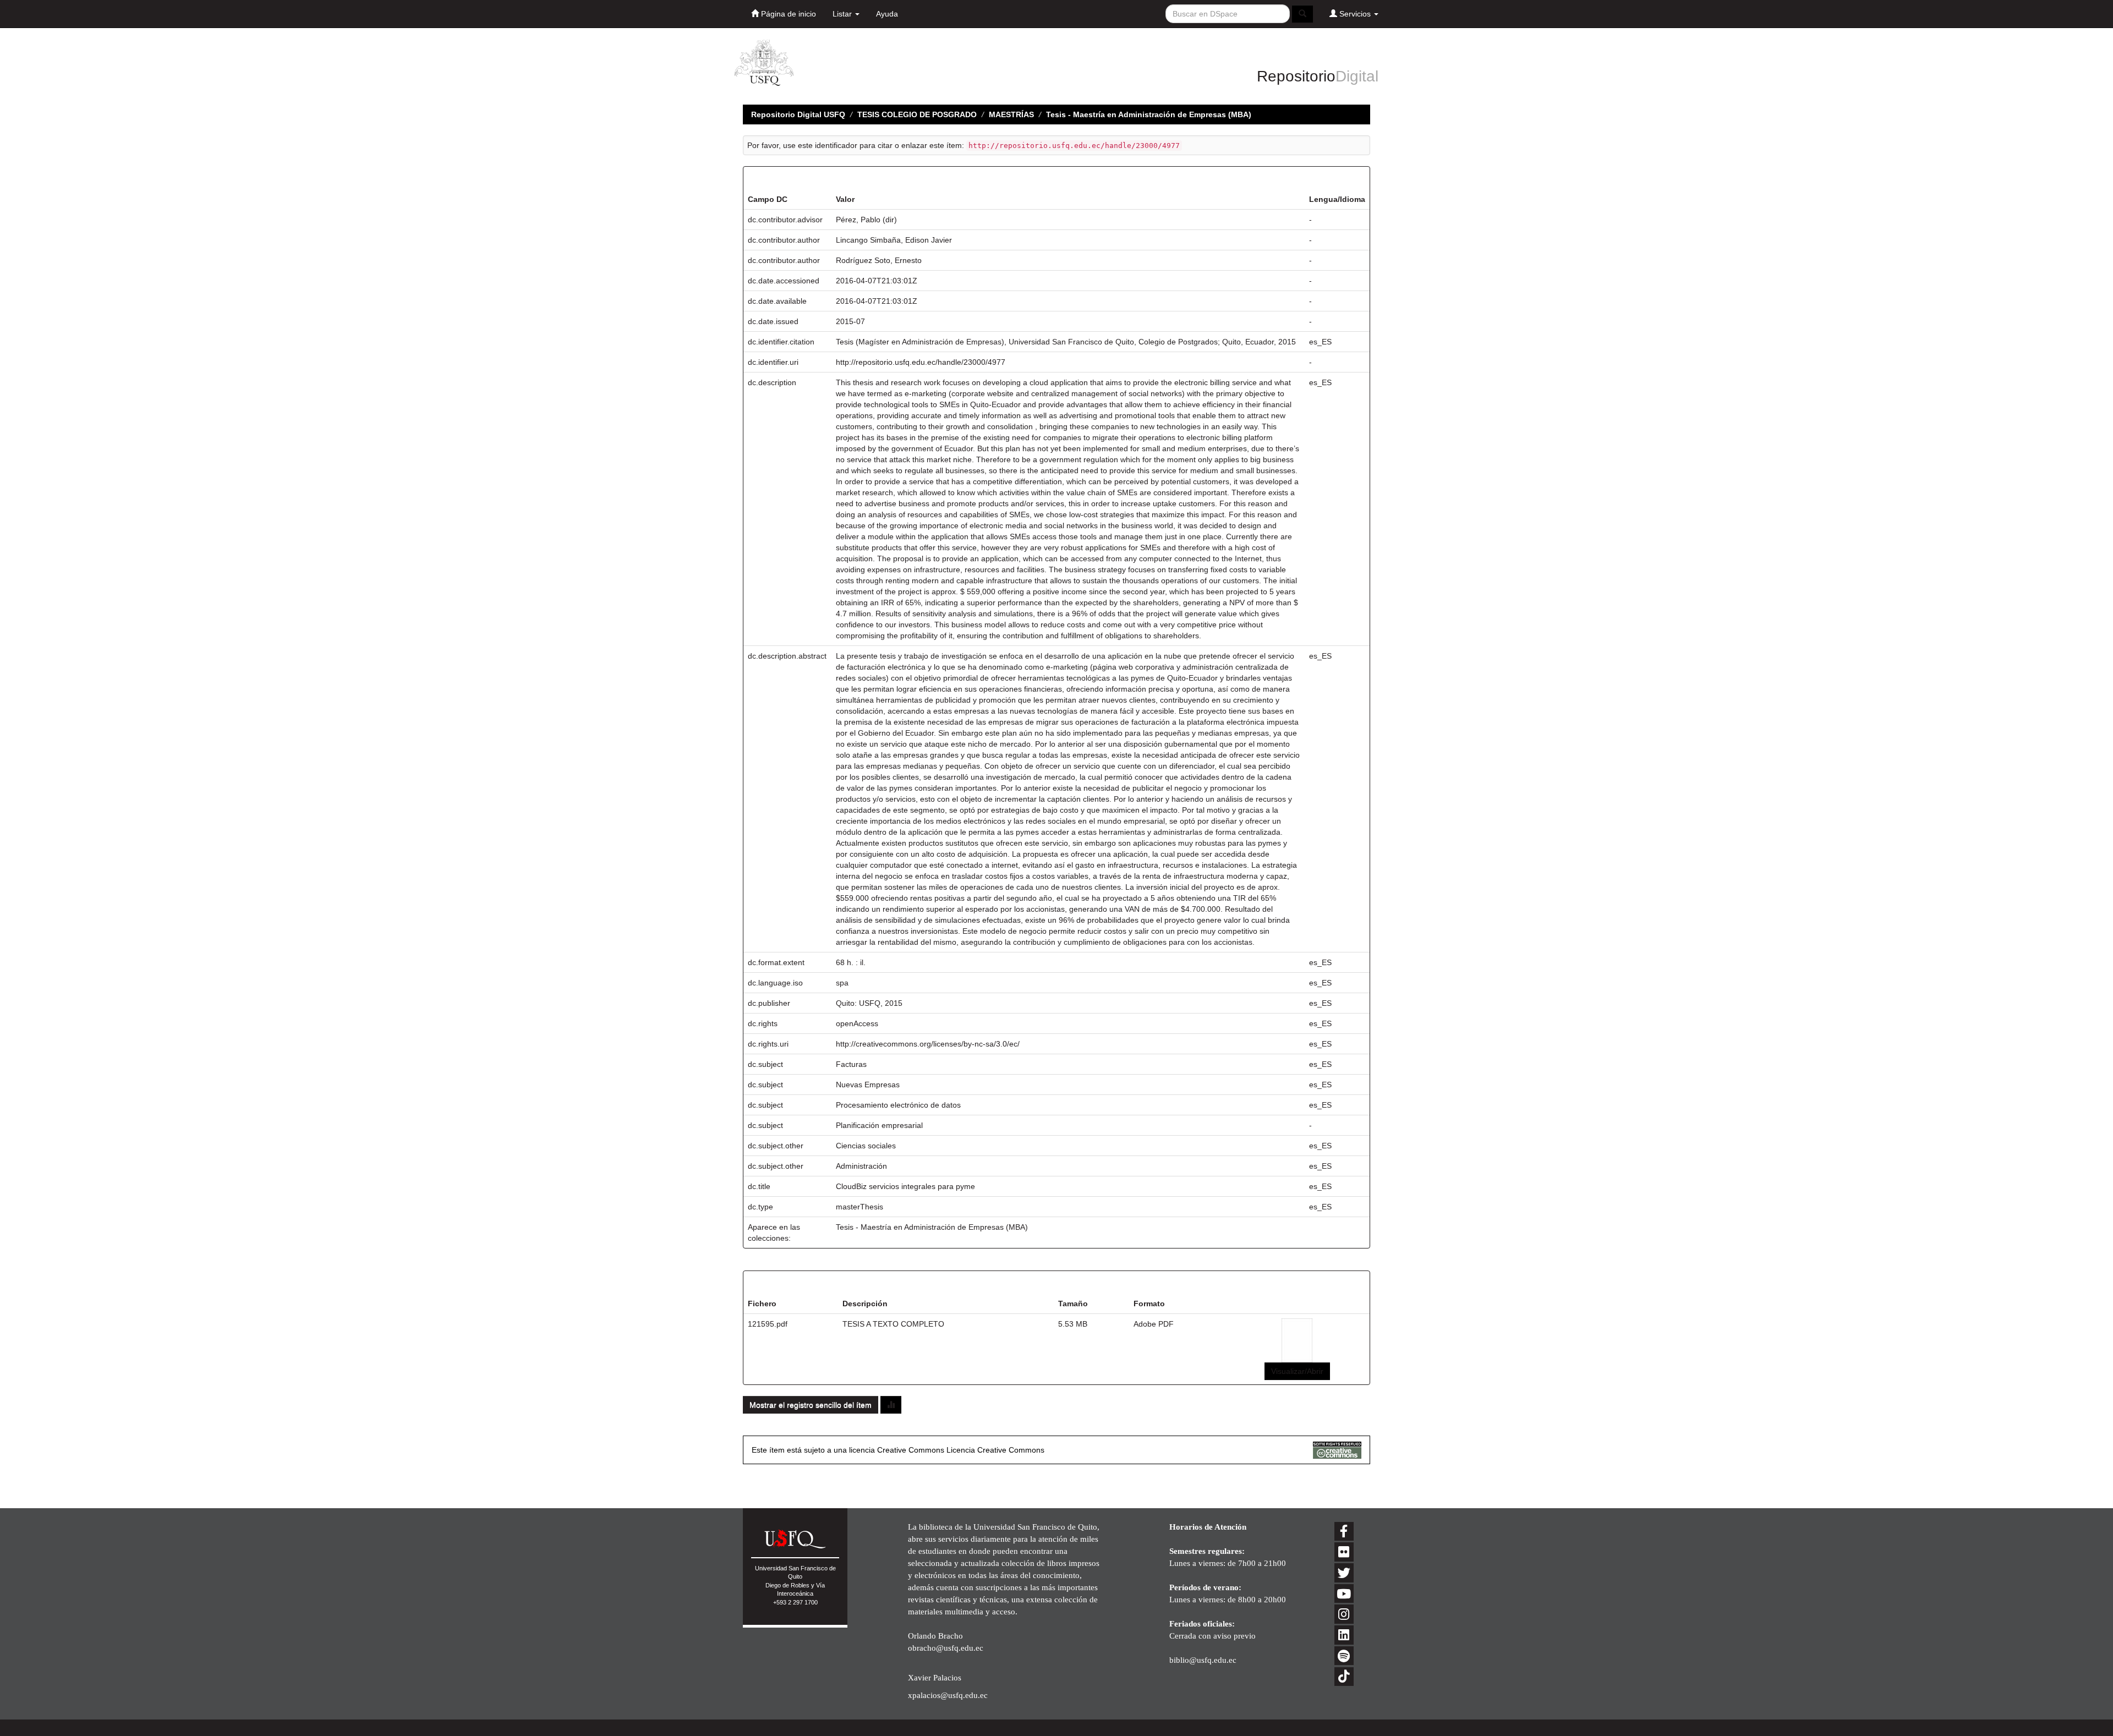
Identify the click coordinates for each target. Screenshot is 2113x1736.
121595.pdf (768, 1324)
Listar (843, 14)
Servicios (1355, 14)
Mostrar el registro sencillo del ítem (811, 1405)
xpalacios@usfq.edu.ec (948, 1695)
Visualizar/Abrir (1297, 1371)
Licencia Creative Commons (995, 1450)
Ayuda (887, 14)
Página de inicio (787, 14)
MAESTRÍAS (1011, 114)
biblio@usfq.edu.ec (1203, 1660)
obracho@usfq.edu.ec (946, 1648)
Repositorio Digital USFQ (798, 114)
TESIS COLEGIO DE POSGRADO (917, 114)
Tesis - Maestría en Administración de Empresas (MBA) (1149, 114)
